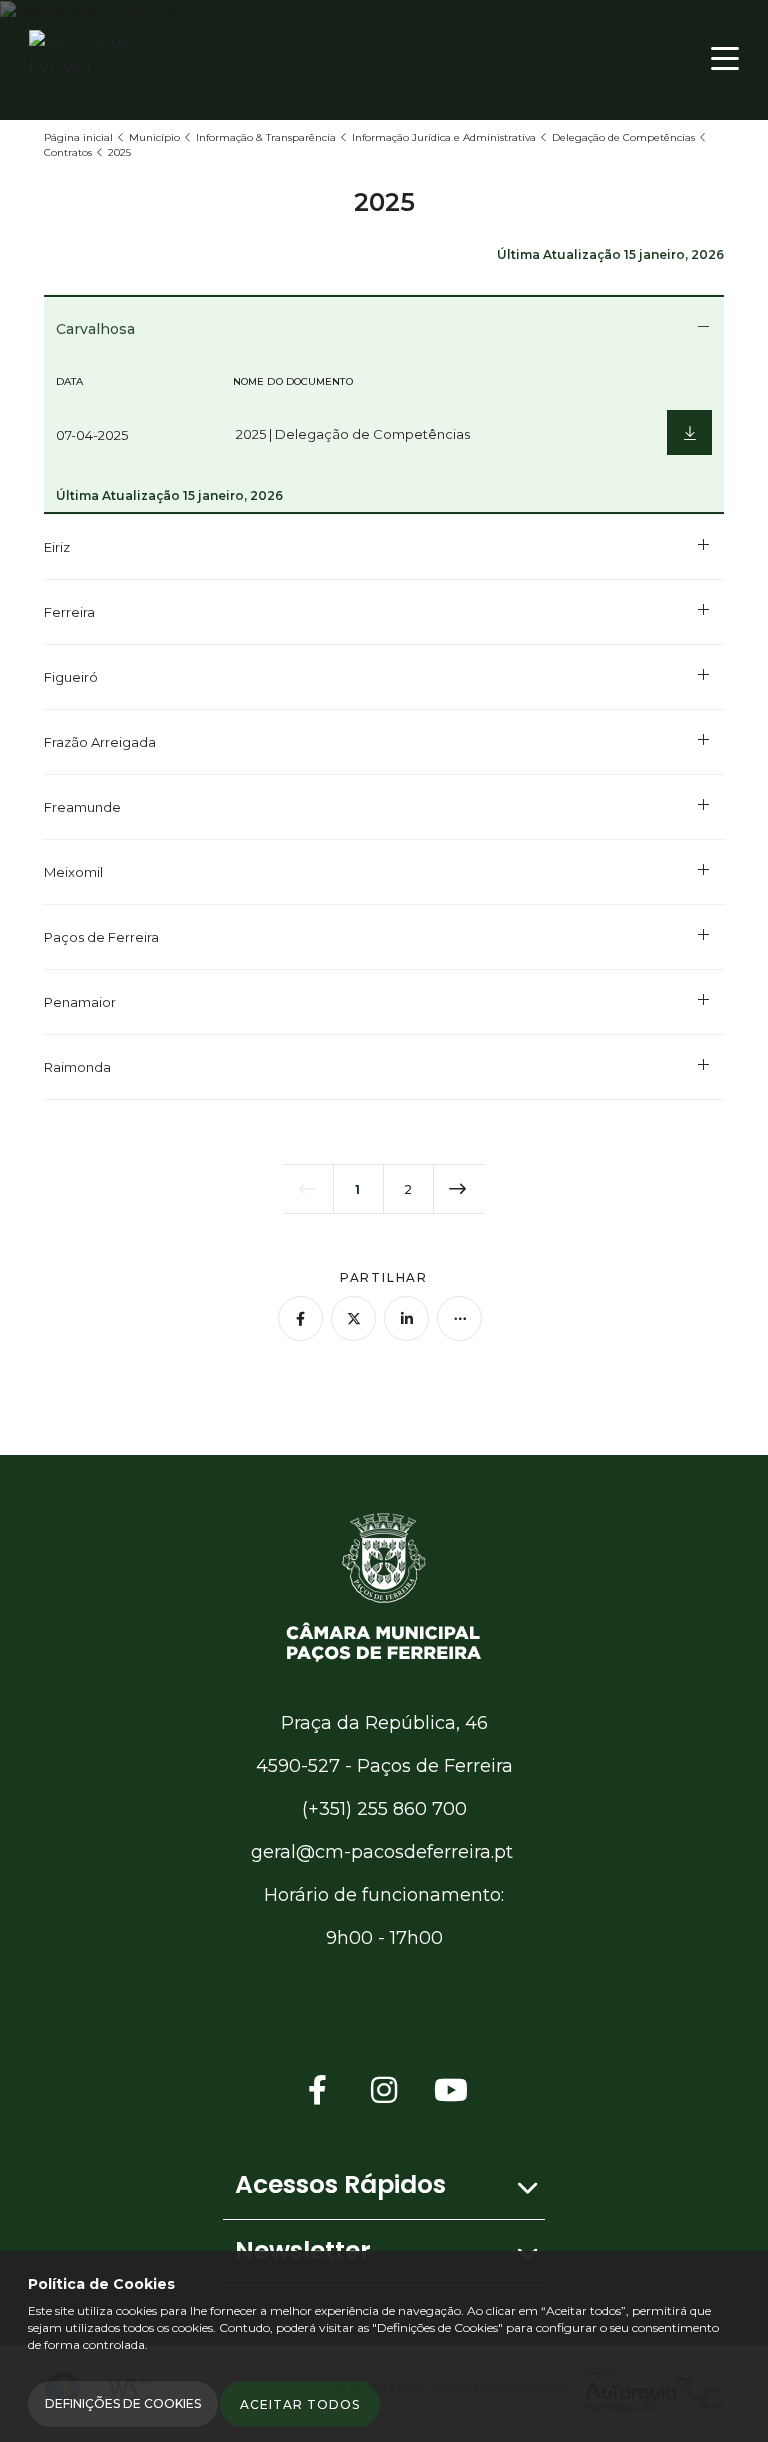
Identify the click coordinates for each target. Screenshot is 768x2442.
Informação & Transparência (266, 137)
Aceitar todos (300, 2404)
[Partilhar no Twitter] (353, 1318)
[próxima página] (459, 1189)
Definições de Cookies (123, 2403)
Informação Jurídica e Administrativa (444, 137)
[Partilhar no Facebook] (300, 1318)
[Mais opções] (459, 1318)
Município (154, 137)
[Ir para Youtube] (451, 2090)
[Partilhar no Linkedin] (406, 1318)
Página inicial (78, 137)
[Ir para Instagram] (384, 2090)
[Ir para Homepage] (109, 58)
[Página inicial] (384, 1585)
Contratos (68, 152)
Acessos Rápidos (340, 2184)
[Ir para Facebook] (317, 2090)
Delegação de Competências (623, 137)
